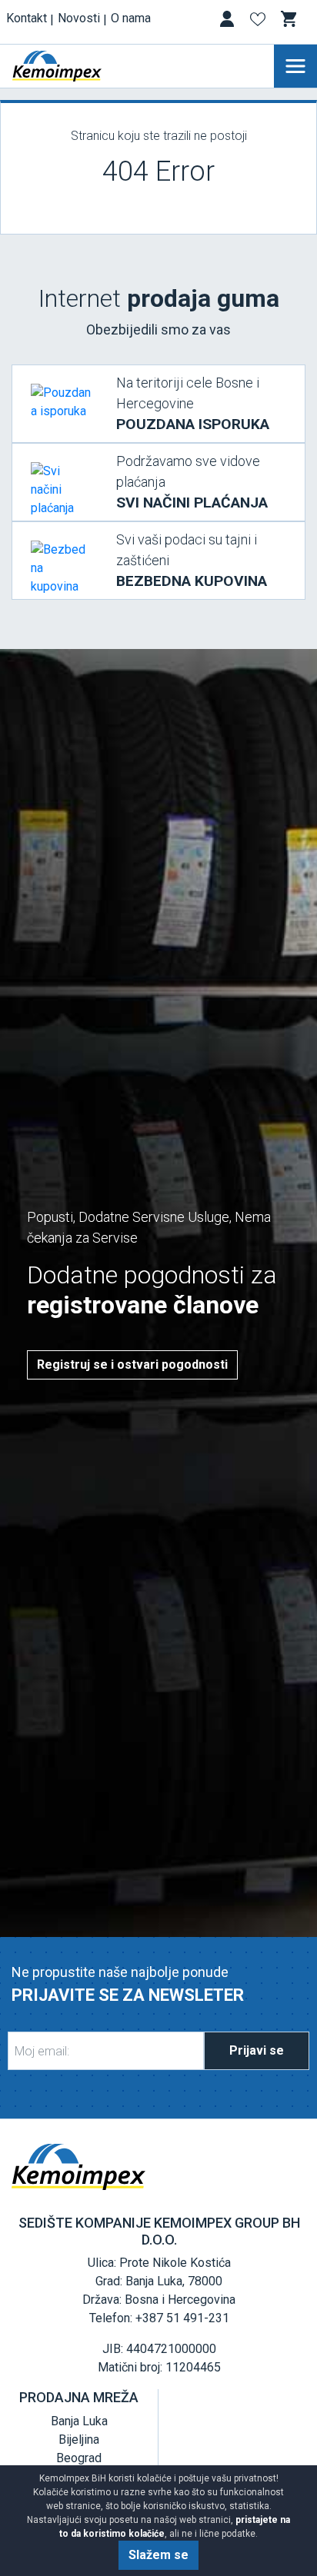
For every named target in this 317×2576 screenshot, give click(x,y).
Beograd (79, 2458)
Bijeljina (79, 2440)
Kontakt (27, 18)
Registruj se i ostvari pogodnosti (132, 1365)
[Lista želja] (259, 22)
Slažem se (158, 2555)
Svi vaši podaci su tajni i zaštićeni (192, 561)
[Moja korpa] (290, 19)
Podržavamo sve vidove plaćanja (192, 482)
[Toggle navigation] (295, 66)
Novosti (79, 18)
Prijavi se (257, 2050)
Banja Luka (79, 2421)
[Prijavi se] (229, 22)
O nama (131, 18)
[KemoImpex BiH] (80, 66)
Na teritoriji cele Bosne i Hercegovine (193, 404)
